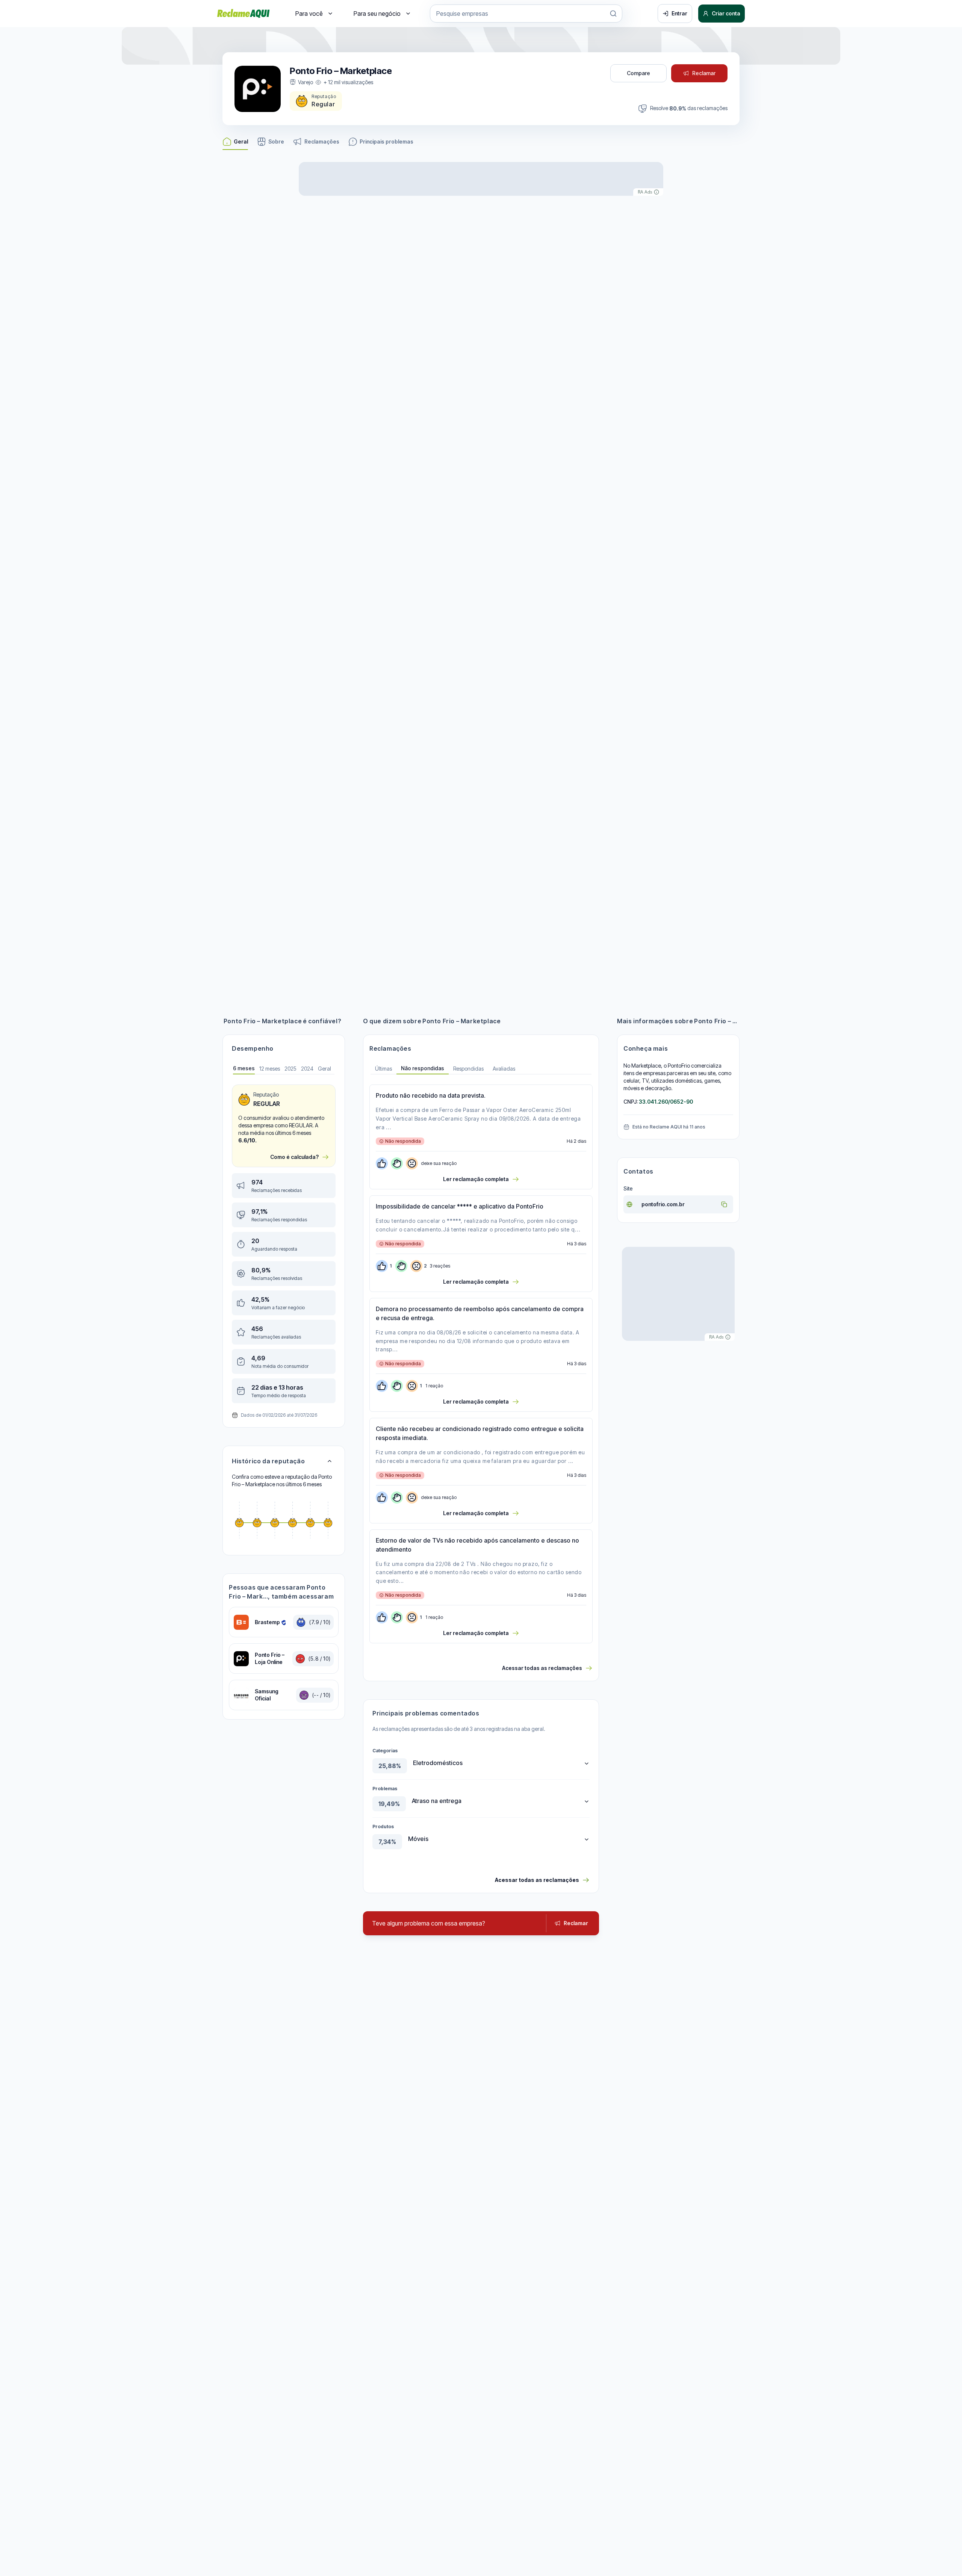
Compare (638, 73)
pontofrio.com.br (663, 1204)
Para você (309, 14)
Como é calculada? (294, 1157)
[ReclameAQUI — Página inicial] (244, 14)
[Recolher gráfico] (330, 1461)
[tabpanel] (284, 1244)
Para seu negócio (377, 14)
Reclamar (704, 73)
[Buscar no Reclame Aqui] (613, 14)
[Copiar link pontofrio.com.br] (724, 1204)
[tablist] (481, 1069)
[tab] (244, 1069)
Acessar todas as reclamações (542, 1668)
